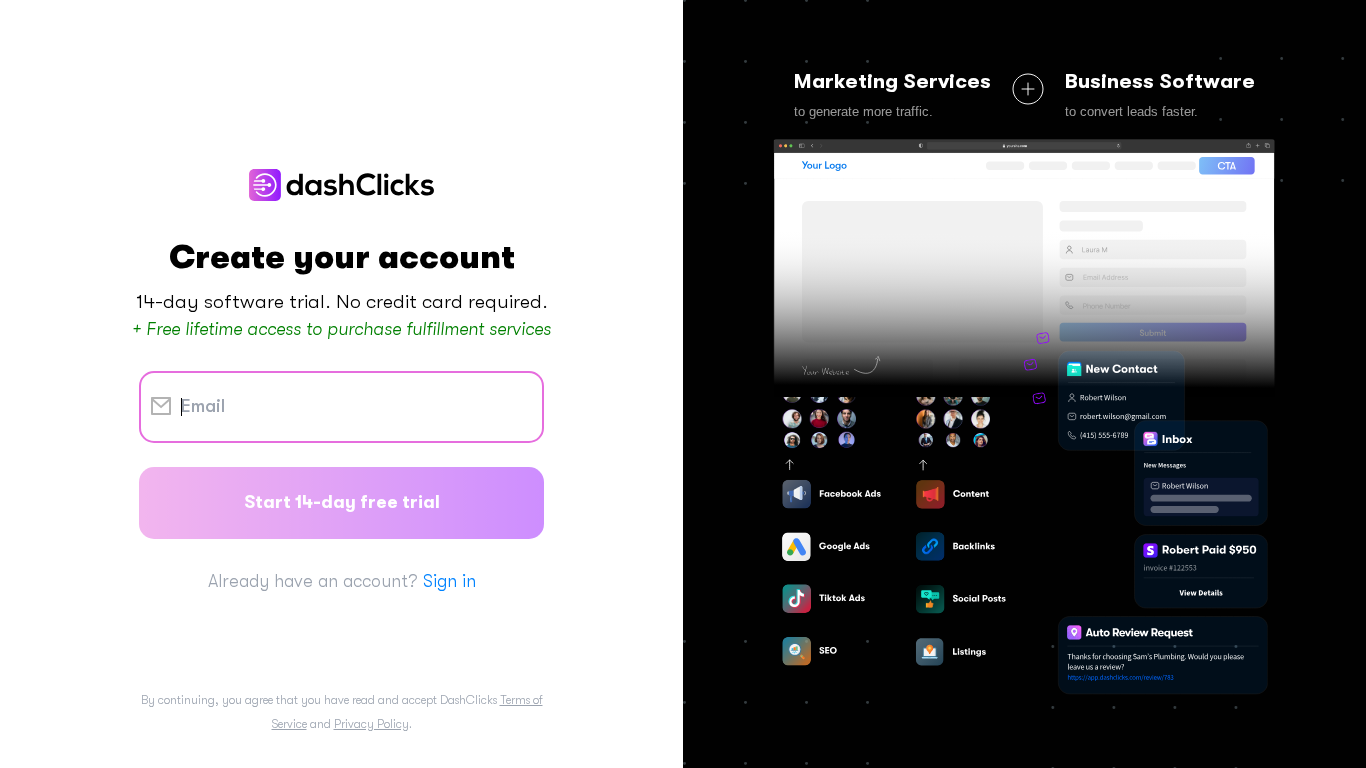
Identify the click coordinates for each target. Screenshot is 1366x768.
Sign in (449, 581)
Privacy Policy (371, 724)
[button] (1024, 421)
